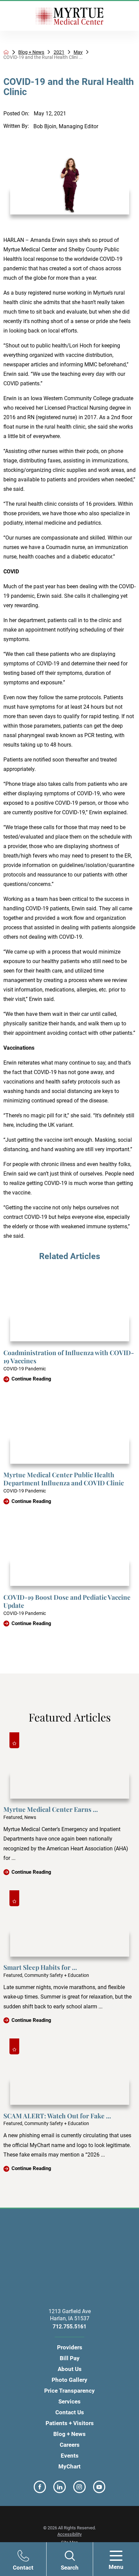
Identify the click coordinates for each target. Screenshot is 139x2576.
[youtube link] (99, 2487)
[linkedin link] (60, 2487)
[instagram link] (79, 2487)
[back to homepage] (6, 52)
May (78, 52)
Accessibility (69, 2534)
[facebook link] (40, 2487)
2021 (59, 52)
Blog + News (31, 52)
